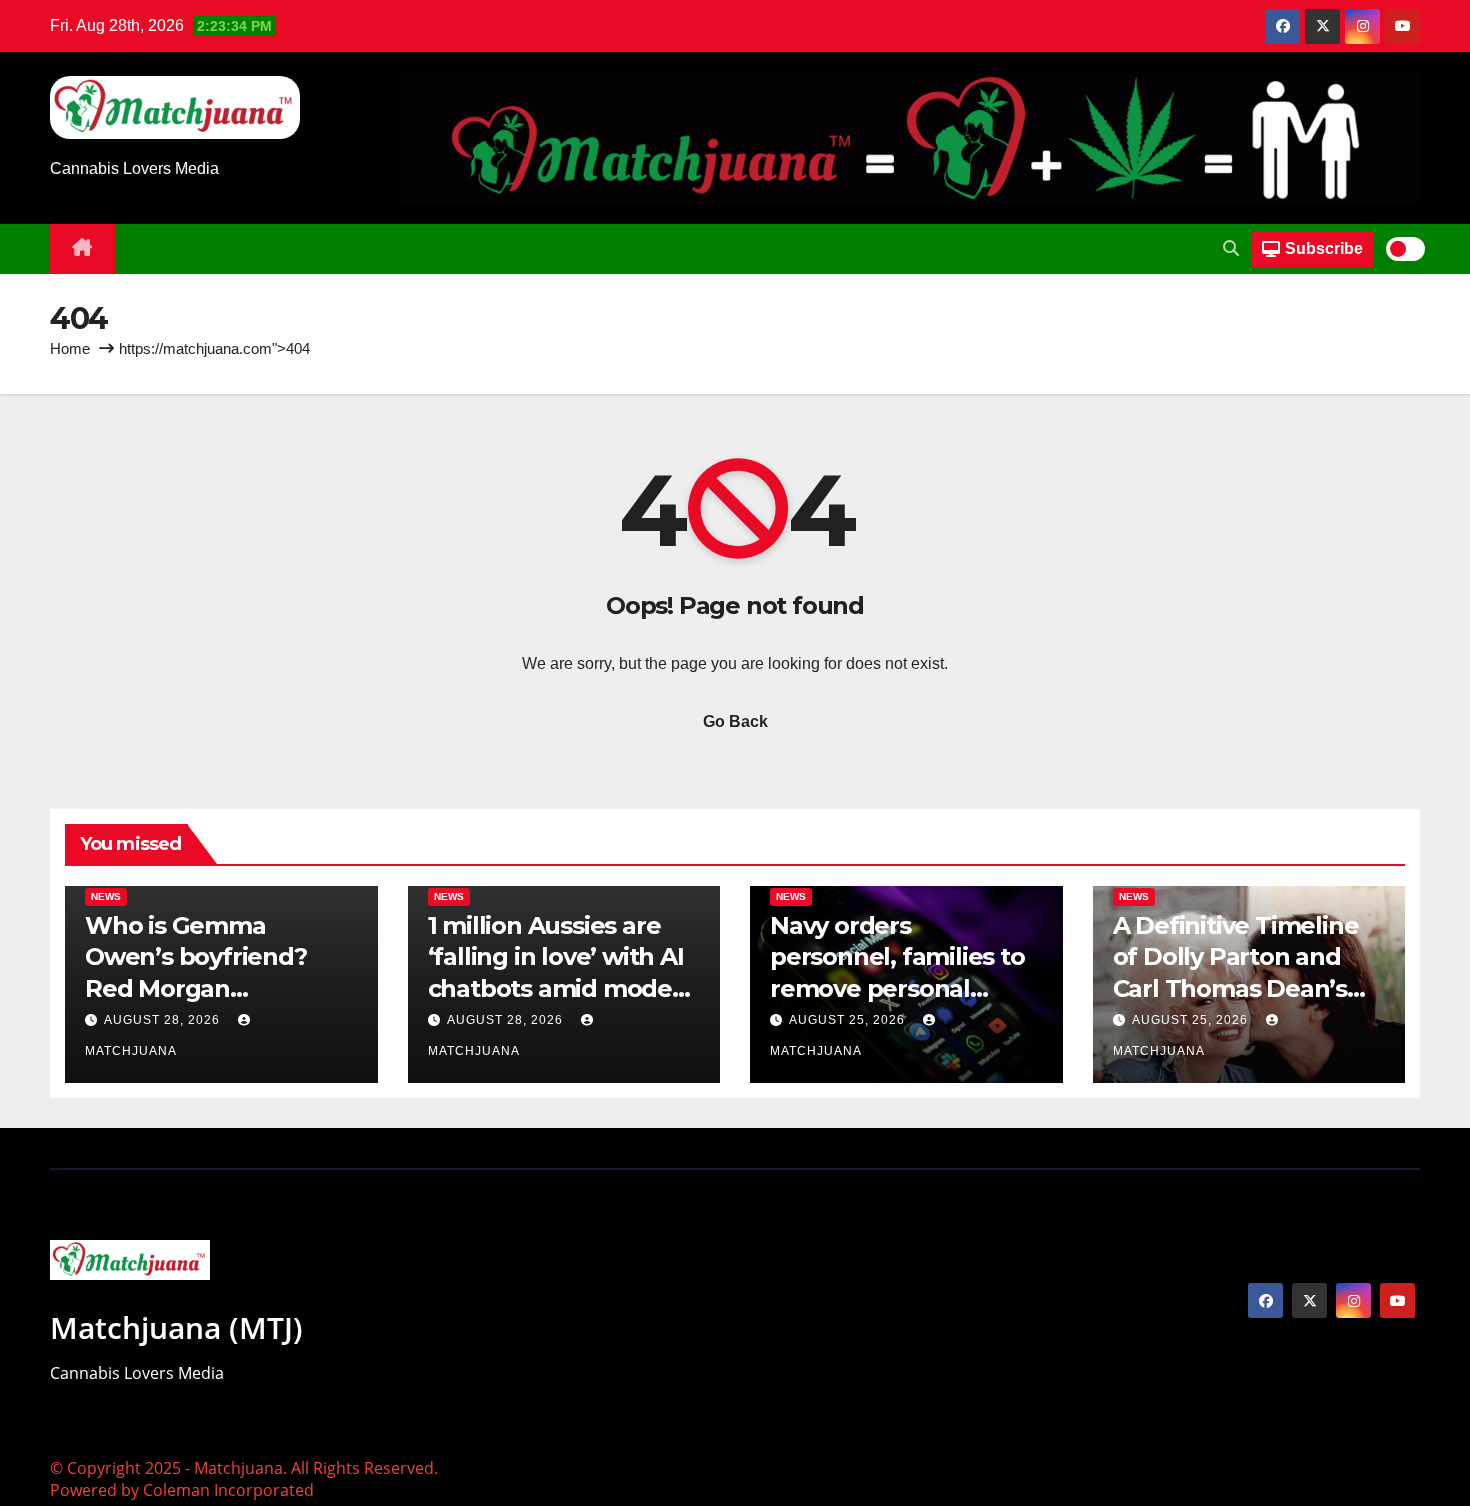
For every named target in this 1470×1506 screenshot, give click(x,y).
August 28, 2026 (164, 1020)
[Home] (82, 249)
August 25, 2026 (849, 1020)
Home (70, 348)
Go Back (735, 721)
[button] (1231, 248)
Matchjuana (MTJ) (176, 1327)
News (106, 896)
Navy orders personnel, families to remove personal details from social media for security (897, 988)
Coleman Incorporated (228, 1490)
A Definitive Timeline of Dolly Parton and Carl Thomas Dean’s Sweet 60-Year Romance (1236, 988)
